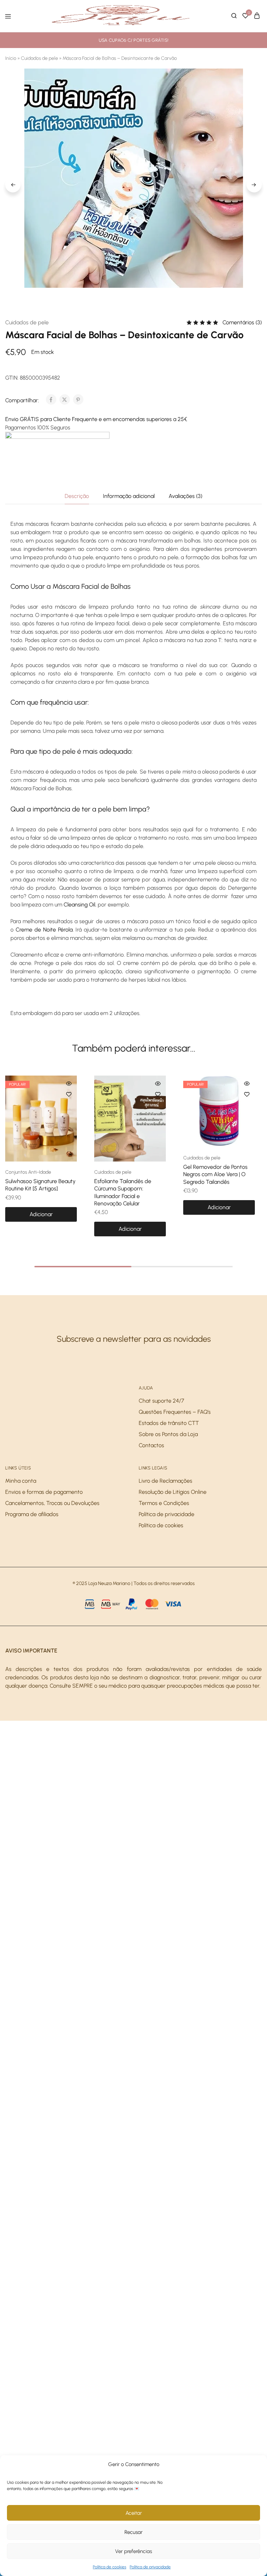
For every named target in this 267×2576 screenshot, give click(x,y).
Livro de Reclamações (165, 1481)
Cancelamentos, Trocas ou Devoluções (52, 1503)
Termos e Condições (164, 1503)
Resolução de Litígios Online (173, 1492)
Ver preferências (133, 2551)
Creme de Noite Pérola (44, 930)
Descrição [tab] (77, 496)
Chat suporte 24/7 (161, 1401)
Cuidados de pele (39, 58)
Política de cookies (110, 2567)
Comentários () (242, 322)
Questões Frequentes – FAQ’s (175, 1412)
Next (254, 185)
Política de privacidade (150, 2567)
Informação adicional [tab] (129, 496)
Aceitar (134, 2513)
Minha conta (21, 1481)
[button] (41, 1214)
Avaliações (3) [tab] (185, 496)
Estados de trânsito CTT (169, 1423)
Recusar (133, 2532)
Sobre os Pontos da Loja (168, 1434)
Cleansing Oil (79, 905)
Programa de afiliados (32, 1514)
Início (11, 58)
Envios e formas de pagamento (44, 1492)
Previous (13, 185)
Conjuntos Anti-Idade (28, 1172)
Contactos (151, 1445)
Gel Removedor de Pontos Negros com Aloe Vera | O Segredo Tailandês (215, 1174)
